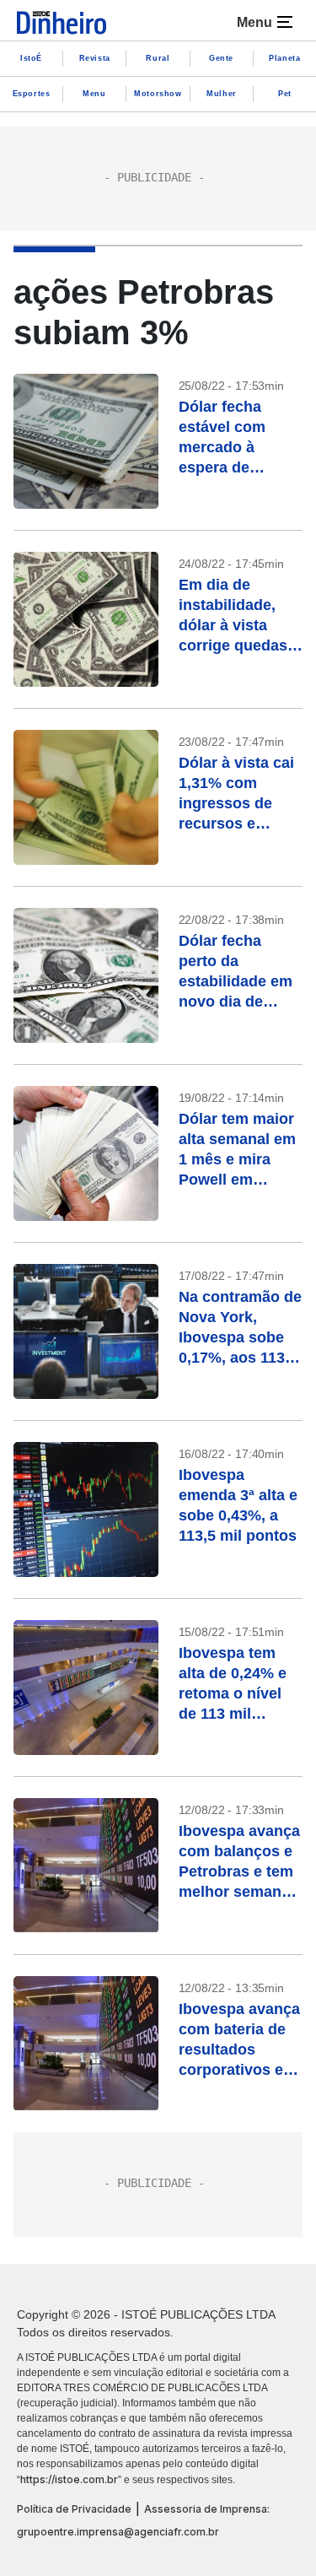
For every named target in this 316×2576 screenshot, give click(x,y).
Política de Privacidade (74, 2509)
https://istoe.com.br (69, 2479)
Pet (285, 94)
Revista (95, 58)
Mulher (222, 94)
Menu (94, 94)
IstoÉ (31, 58)
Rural (158, 58)
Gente (221, 58)
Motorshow (158, 94)
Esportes (32, 94)
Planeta (284, 58)
